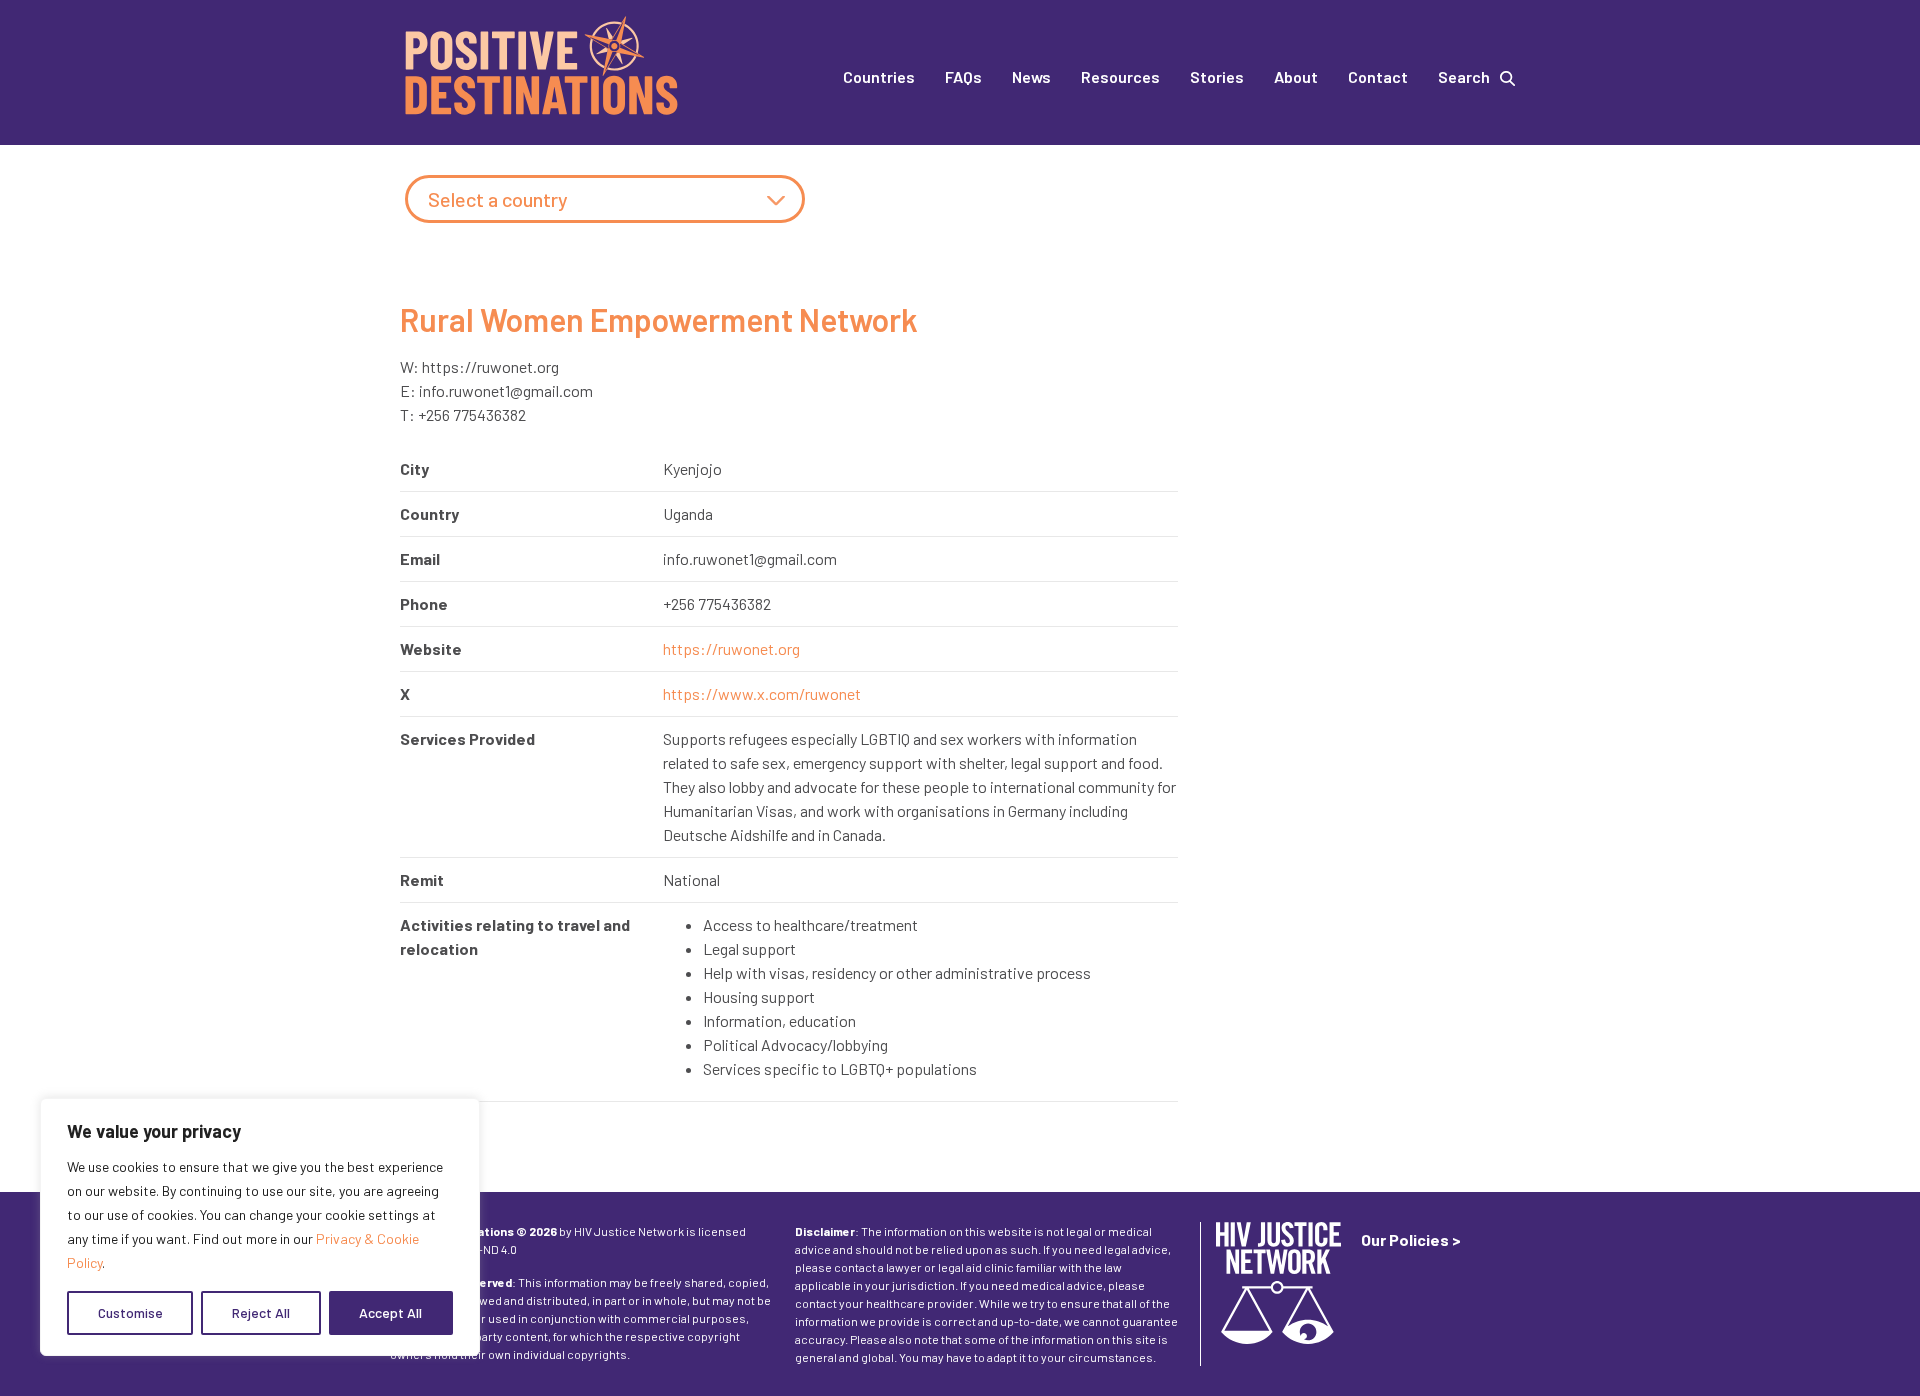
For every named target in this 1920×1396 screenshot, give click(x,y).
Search (1464, 76)
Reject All (261, 1312)
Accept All (390, 1312)
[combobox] (605, 199)
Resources (1120, 76)
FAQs (963, 76)
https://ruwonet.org (731, 648)
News (1031, 76)
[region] (260, 1227)
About (1296, 76)
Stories (1217, 76)
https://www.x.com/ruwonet (762, 693)
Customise (130, 1312)
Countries (879, 76)
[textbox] (605, 200)
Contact (1378, 76)
